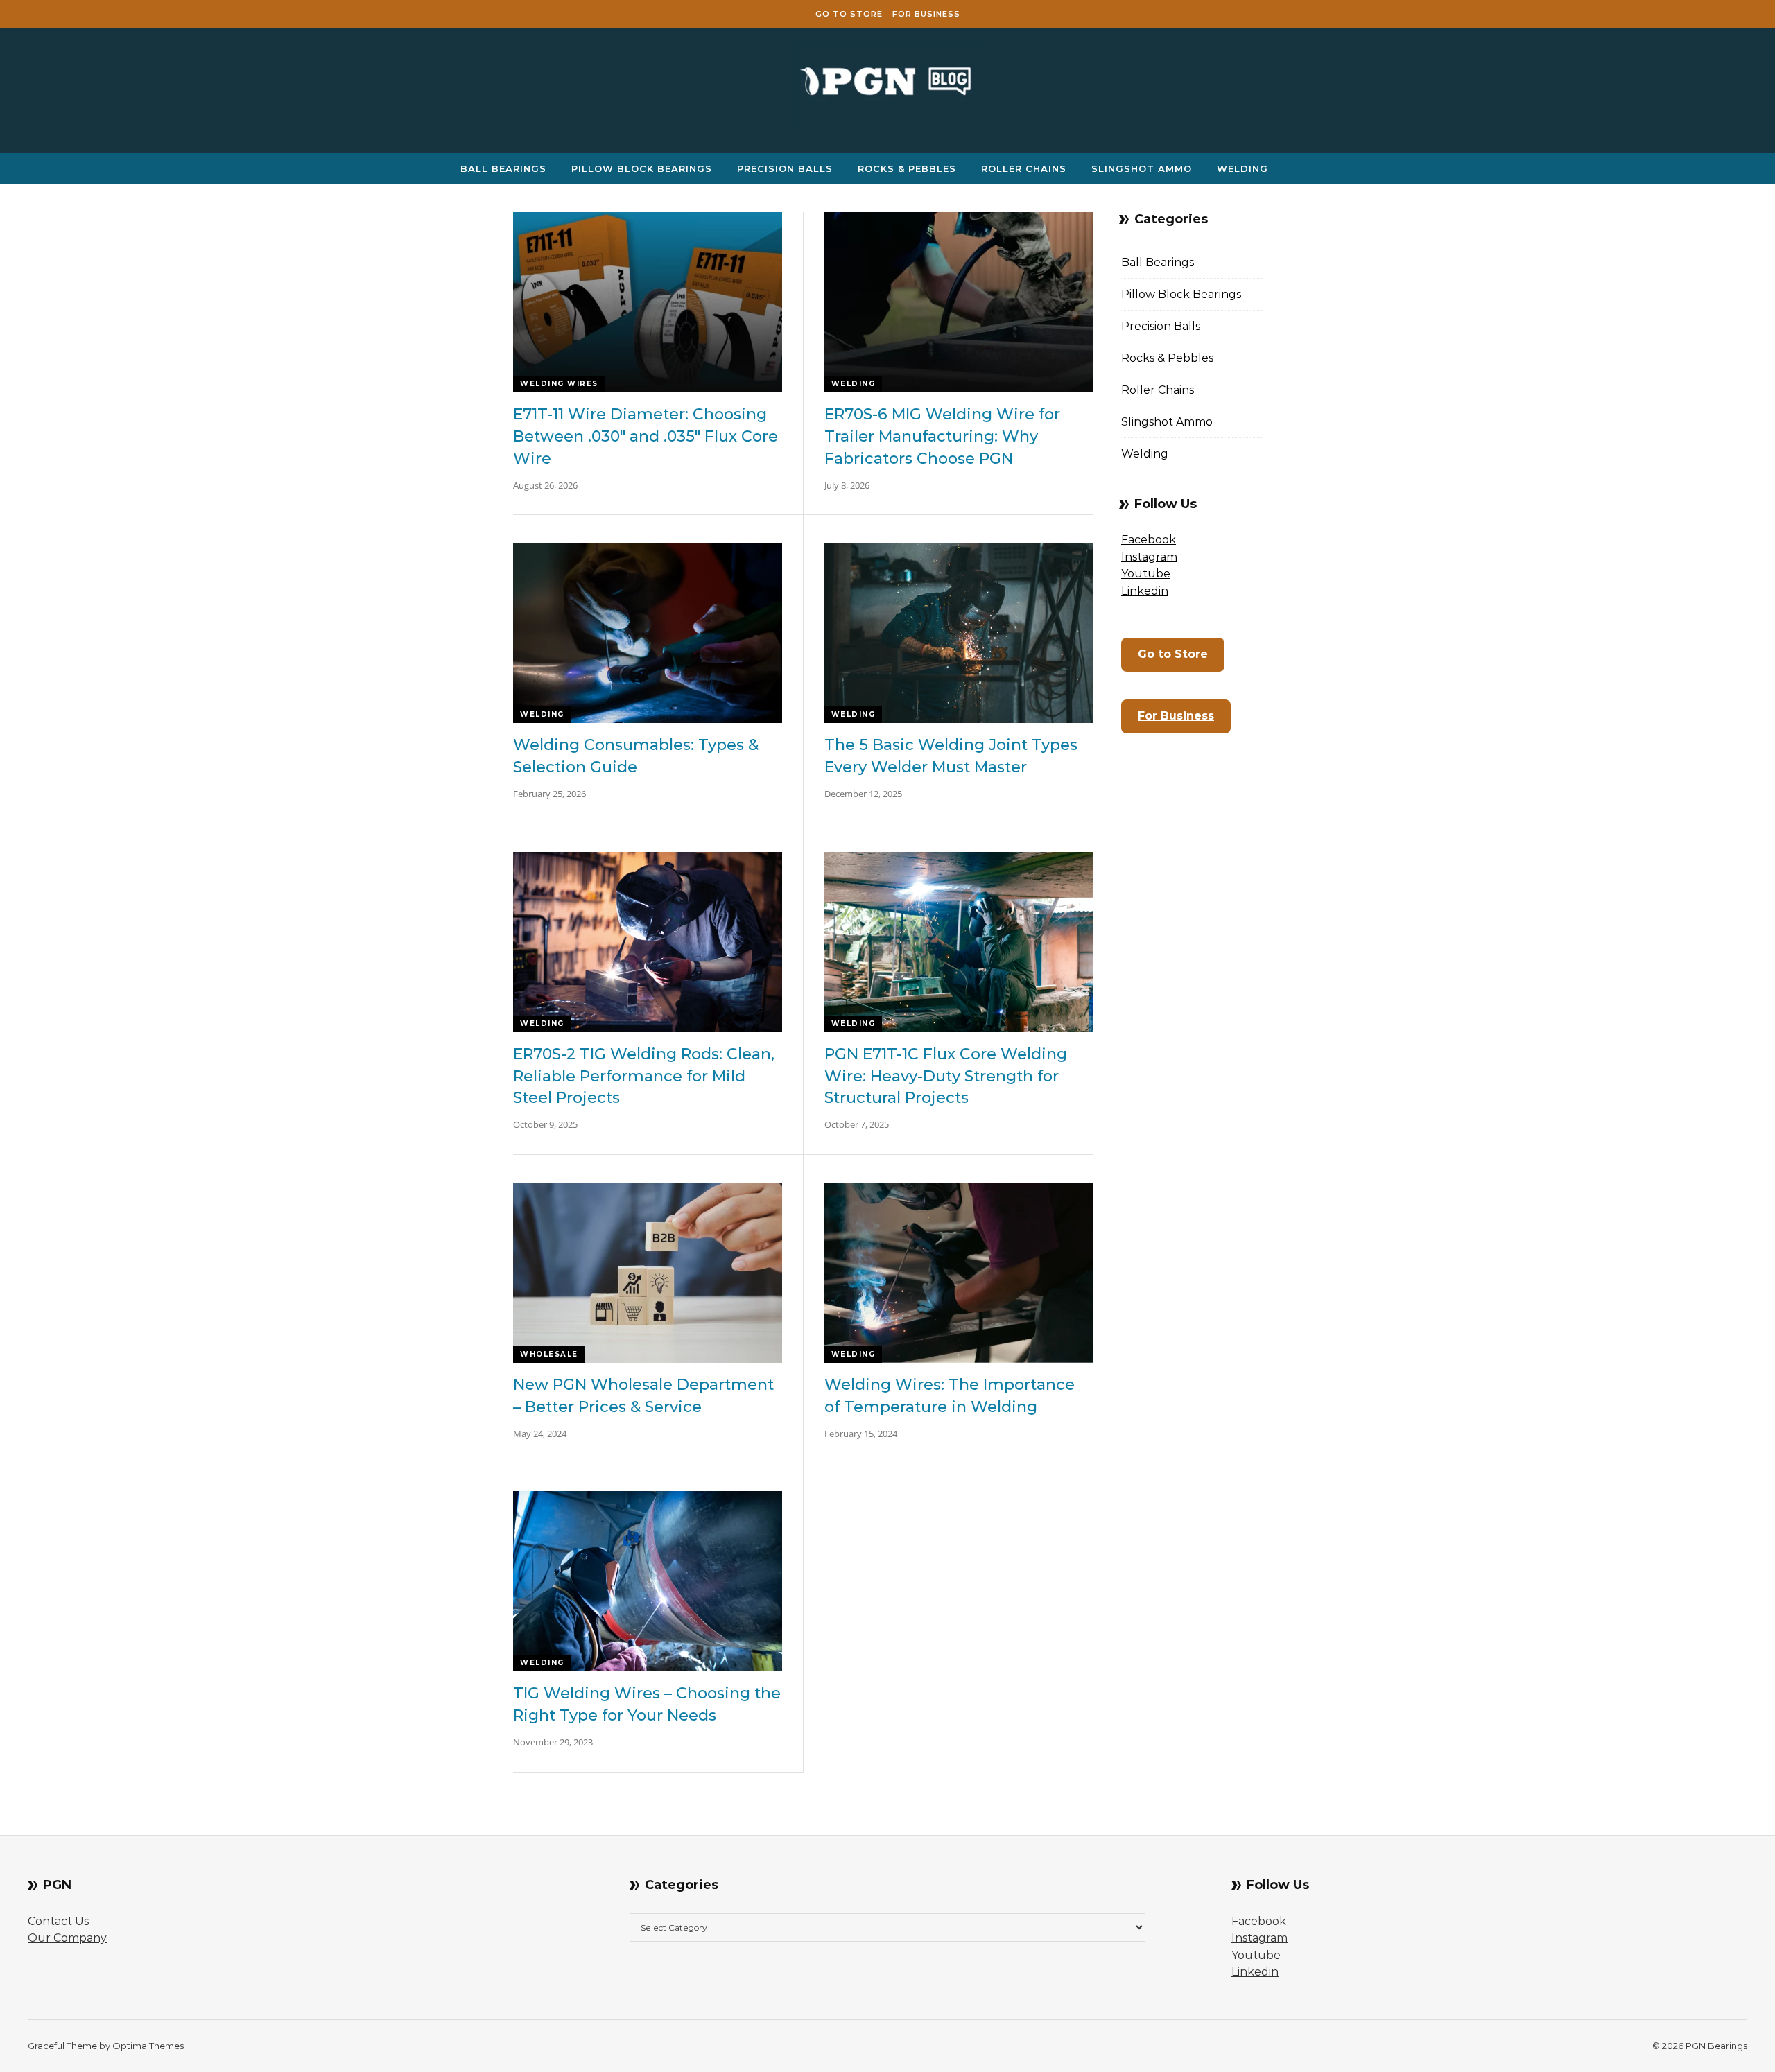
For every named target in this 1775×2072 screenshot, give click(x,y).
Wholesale (549, 1354)
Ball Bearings (503, 168)
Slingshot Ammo (1142, 168)
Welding (1242, 168)
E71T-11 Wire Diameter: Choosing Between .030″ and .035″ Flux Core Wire (646, 436)
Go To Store (849, 14)
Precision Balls (785, 168)
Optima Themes (148, 2046)
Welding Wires (559, 384)
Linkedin (1145, 591)
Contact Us (58, 1921)
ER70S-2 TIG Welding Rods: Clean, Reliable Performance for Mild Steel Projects (644, 1076)
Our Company (67, 1938)
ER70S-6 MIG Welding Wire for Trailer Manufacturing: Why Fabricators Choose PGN (942, 436)
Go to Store (1173, 654)
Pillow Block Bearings (642, 168)
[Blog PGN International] (887, 85)
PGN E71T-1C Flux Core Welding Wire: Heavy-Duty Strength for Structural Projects (946, 1076)
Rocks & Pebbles (907, 168)
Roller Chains (1024, 168)
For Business (926, 14)
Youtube (1146, 574)
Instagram (1149, 557)
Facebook (1149, 540)
